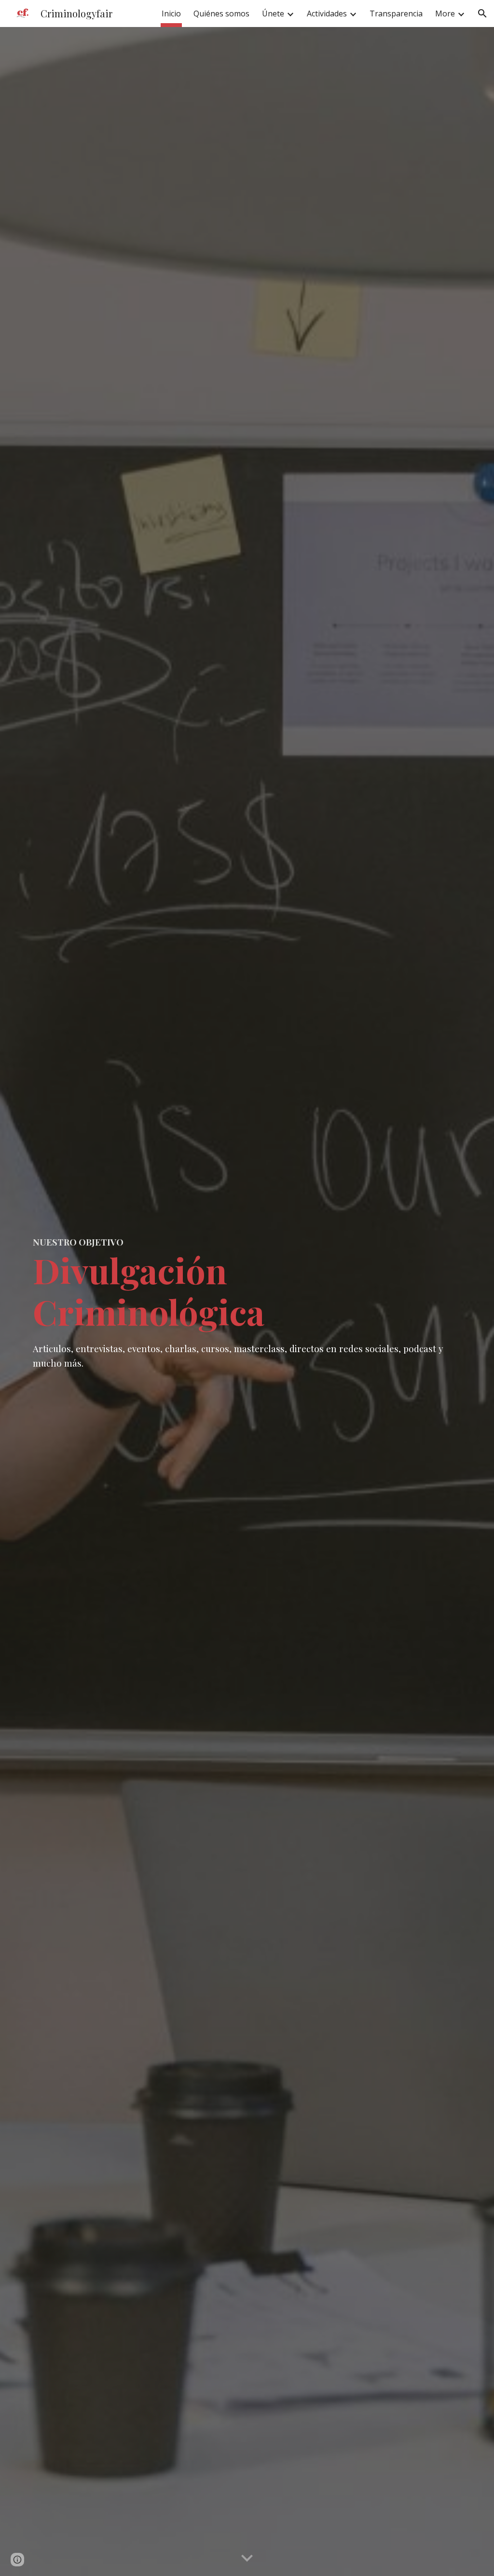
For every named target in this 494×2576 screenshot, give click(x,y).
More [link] (445, 14)
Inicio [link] (171, 14)
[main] (247, 1302)
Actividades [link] (327, 14)
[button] (482, 14)
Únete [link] (273, 14)
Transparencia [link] (396, 14)
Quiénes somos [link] (221, 14)
